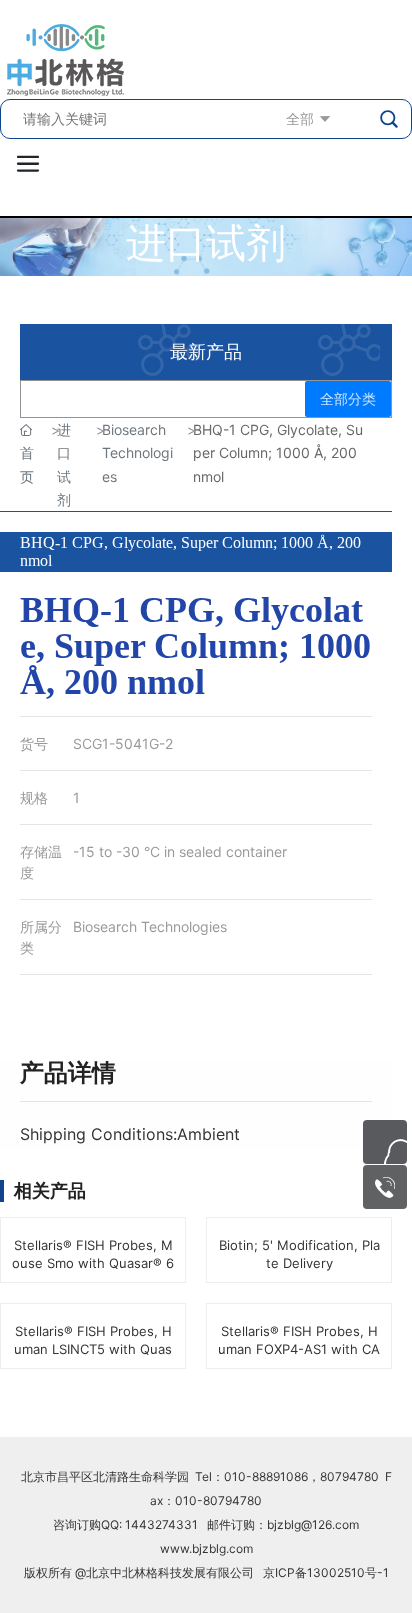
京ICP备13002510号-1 (326, 1572)
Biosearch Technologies (150, 926)
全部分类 (348, 399)
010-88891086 (266, 1476)
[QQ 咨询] (385, 1142)
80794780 (349, 1476)
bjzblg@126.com (313, 1524)
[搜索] (390, 119)
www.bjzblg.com (206, 1548)
